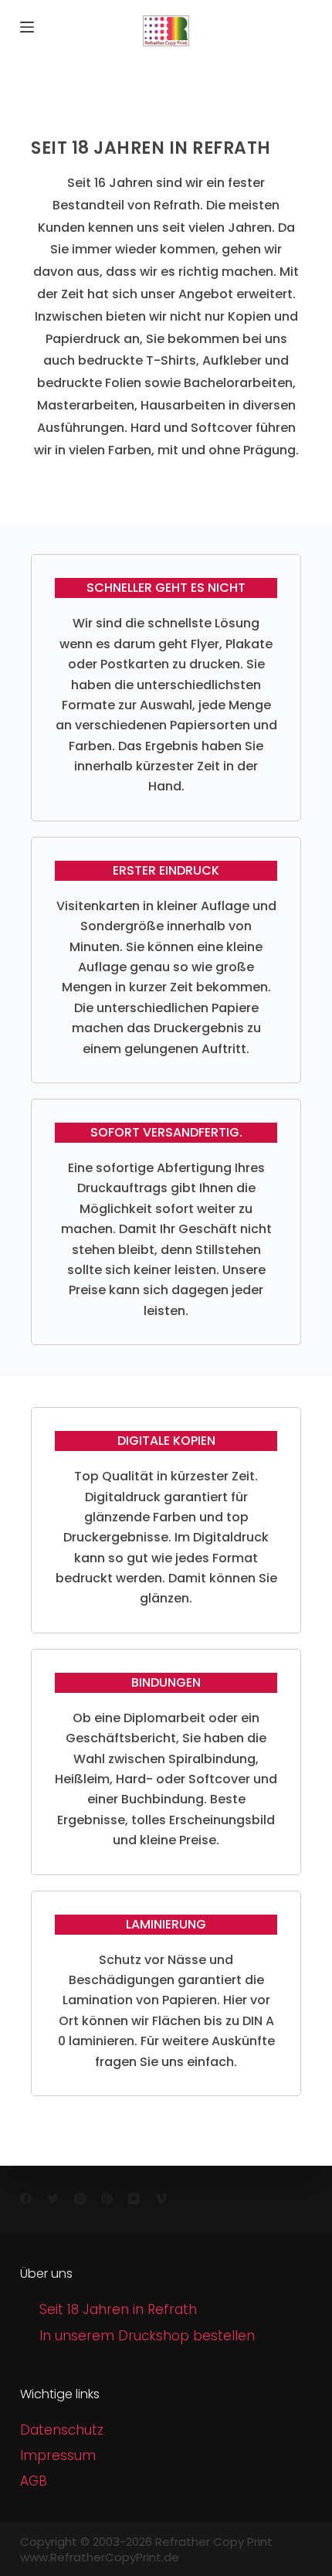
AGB (34, 2481)
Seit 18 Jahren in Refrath (118, 2309)
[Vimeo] (161, 2199)
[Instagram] (80, 2199)
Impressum (58, 2455)
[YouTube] (134, 2199)
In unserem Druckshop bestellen (147, 2336)
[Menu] (27, 27)
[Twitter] (53, 2199)
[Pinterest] (107, 2199)
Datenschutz (62, 2430)
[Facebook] (26, 2199)
